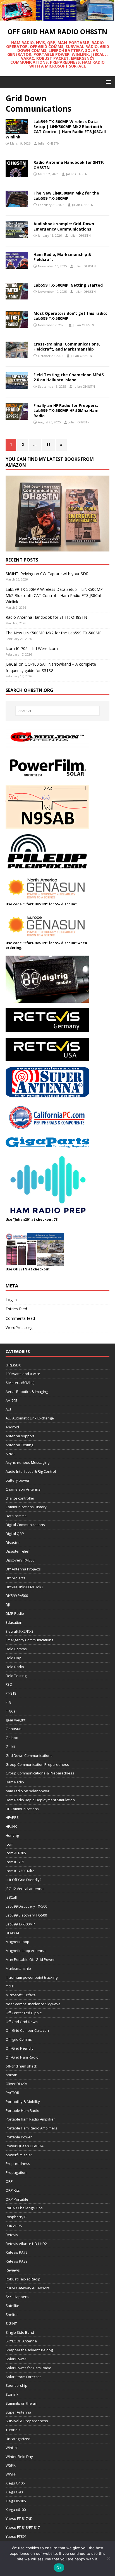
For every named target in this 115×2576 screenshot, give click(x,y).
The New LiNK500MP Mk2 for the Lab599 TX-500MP (66, 196)
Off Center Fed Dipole (24, 2013)
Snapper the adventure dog (29, 2350)
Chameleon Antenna (23, 1489)
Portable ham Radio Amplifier (30, 2119)
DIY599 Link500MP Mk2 (24, 1587)
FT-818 (11, 1693)
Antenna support (20, 1436)
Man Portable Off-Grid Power (30, 1959)
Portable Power (19, 2137)
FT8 (8, 1702)
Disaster (13, 1543)
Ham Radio (15, 1782)
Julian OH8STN (49, 143)
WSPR (11, 2465)
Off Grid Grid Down (22, 2022)
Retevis (12, 2235)
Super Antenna (18, 2412)
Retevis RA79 (16, 2252)
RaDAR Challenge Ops (24, 2208)
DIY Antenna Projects (23, 1569)
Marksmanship (18, 1968)
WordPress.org (19, 1327)
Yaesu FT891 (16, 2536)
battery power (18, 1480)
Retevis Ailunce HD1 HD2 (26, 2244)
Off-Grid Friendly (20, 2048)
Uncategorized (18, 2439)
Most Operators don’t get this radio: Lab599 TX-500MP (70, 316)
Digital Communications (25, 1525)
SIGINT (11, 2323)
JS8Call (11, 1897)
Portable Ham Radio (22, 2110)
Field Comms (16, 1649)
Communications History (26, 1507)
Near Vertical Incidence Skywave (33, 2004)
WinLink (12, 2448)
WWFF (11, 2474)
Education (14, 1622)
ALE (9, 1409)
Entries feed (16, 1309)
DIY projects (15, 1578)
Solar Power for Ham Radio (28, 2368)
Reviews (13, 2270)
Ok (59, 2568)
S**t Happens (17, 2297)
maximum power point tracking (32, 1977)
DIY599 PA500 (17, 1596)
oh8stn (11, 2075)
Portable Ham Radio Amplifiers (31, 2128)
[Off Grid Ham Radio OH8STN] (57, 18)
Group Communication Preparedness (37, 1764)
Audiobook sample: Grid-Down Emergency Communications (64, 226)
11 (48, 444)
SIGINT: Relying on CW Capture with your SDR (47, 574)
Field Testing (16, 1676)
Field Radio (15, 1667)
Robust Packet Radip (23, 2279)
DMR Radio (15, 1613)
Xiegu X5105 (16, 2501)
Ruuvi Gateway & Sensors (28, 2288)
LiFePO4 (12, 1933)
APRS (10, 1454)
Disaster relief (18, 1551)
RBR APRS (14, 2226)
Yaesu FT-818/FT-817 (23, 2527)
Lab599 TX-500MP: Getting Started (68, 285)
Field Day (13, 1658)
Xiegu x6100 (16, 2510)
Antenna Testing (19, 1445)
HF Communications (22, 1809)
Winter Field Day (19, 2457)
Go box (12, 1738)
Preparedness (18, 2164)
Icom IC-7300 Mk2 (20, 1871)
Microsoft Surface (21, 1995)
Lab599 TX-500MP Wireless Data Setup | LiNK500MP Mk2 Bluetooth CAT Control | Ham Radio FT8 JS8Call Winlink (56, 129)
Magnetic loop (17, 1942)
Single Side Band (20, 2332)
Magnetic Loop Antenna (26, 1951)
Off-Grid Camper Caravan (27, 2030)
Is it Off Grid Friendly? (23, 1880)
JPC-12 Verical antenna (25, 1889)
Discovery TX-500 (20, 1560)
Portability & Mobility (23, 2102)
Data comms (16, 1516)
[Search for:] (58, 711)
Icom (9, 1844)
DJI (8, 1604)
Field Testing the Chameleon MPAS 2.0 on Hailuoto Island (69, 377)
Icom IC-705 (15, 1862)
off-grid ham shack (21, 2066)
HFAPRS (12, 1817)
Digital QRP (15, 1534)
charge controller (20, 1498)
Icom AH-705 (16, 1853)
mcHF (10, 1986)
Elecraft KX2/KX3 (20, 1631)
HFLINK (11, 1826)
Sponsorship (16, 2385)
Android (12, 1427)
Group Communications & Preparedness (40, 1773)
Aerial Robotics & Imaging (27, 1392)
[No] (108, 2558)
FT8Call (11, 1711)
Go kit (10, 1747)
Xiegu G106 (15, 2483)
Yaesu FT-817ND (19, 2519)
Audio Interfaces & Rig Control (31, 1471)
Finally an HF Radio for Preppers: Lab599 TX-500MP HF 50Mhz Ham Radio (66, 410)
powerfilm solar (19, 2155)
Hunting (12, 1835)
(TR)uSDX (13, 1365)
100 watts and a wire (23, 1374)
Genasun (14, 1729)
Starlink (12, 2394)
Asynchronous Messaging (27, 1462)
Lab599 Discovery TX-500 (26, 1906)
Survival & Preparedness (27, 2421)
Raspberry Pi (16, 2217)
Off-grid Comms (19, 2039)
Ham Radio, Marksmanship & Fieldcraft (62, 257)
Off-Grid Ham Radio (22, 2057)
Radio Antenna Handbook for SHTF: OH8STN (69, 165)
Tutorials (13, 2430)
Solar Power (16, 2359)
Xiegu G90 (14, 2492)
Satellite (12, 2306)
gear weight (15, 1720)
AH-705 (11, 1400)
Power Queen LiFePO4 (24, 2146)
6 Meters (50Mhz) (20, 1383)
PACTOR (12, 2093)
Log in (11, 1300)
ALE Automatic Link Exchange (30, 1418)
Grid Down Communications (29, 1755)
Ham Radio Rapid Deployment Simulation (40, 1800)
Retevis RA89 (16, 2261)
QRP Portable (17, 2199)
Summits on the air (21, 2403)
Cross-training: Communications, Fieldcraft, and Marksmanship (67, 346)
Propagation (16, 2172)
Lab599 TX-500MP (20, 1924)
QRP (9, 2181)
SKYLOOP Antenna (21, 2341)
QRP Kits (13, 2190)
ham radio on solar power (27, 1791)
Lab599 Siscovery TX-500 (26, 1915)
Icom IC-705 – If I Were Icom (32, 648)
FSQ (9, 1684)
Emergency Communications (29, 1640)
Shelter (12, 2314)
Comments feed (20, 1318)
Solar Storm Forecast (23, 2377)
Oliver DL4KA (16, 2084)
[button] (107, 82)
